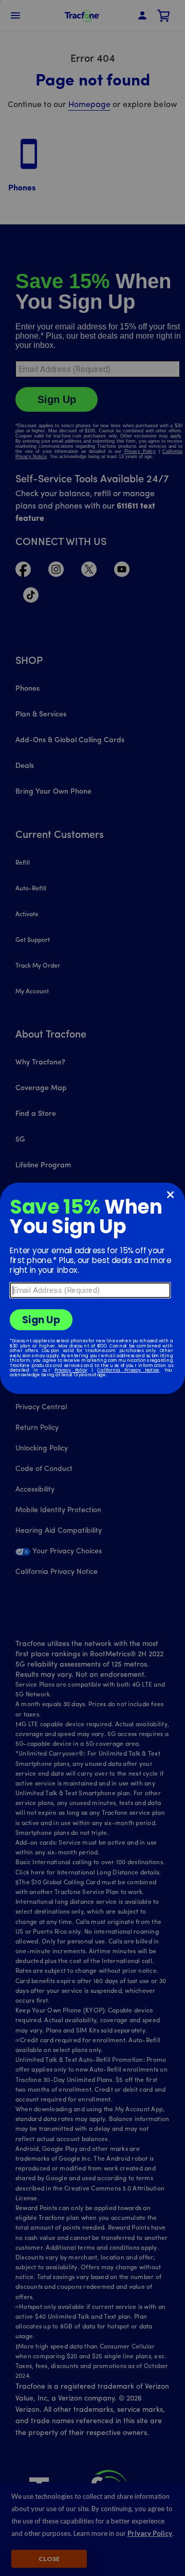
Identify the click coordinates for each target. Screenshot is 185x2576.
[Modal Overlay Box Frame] (92, 1288)
